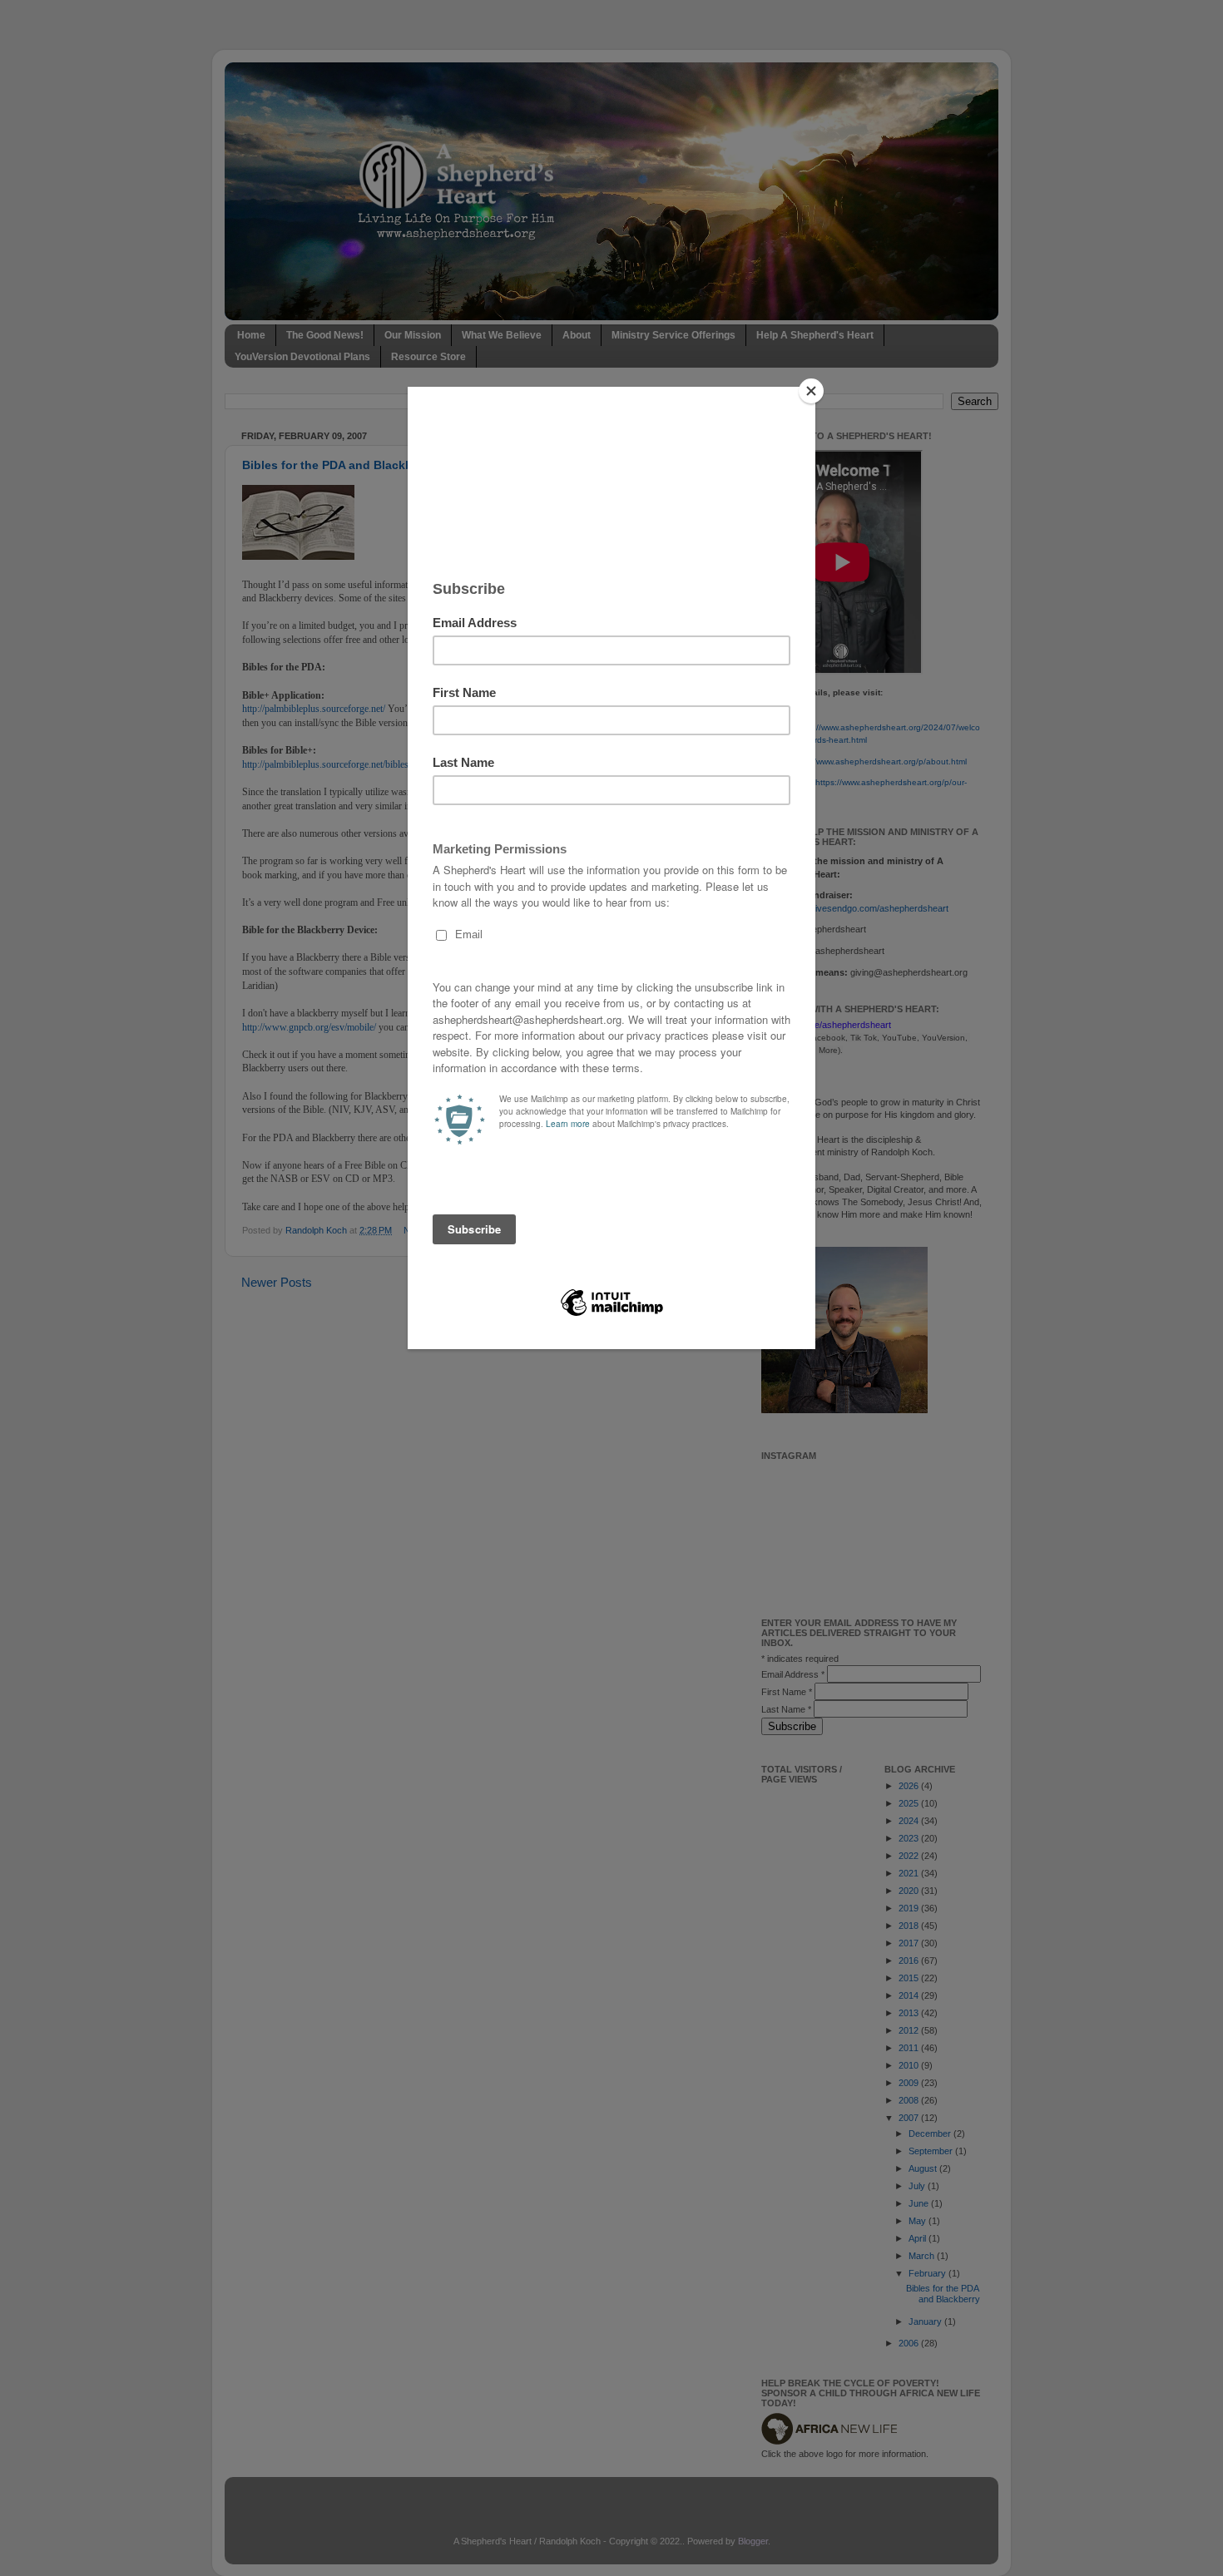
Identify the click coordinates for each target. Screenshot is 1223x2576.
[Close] (811, 391)
